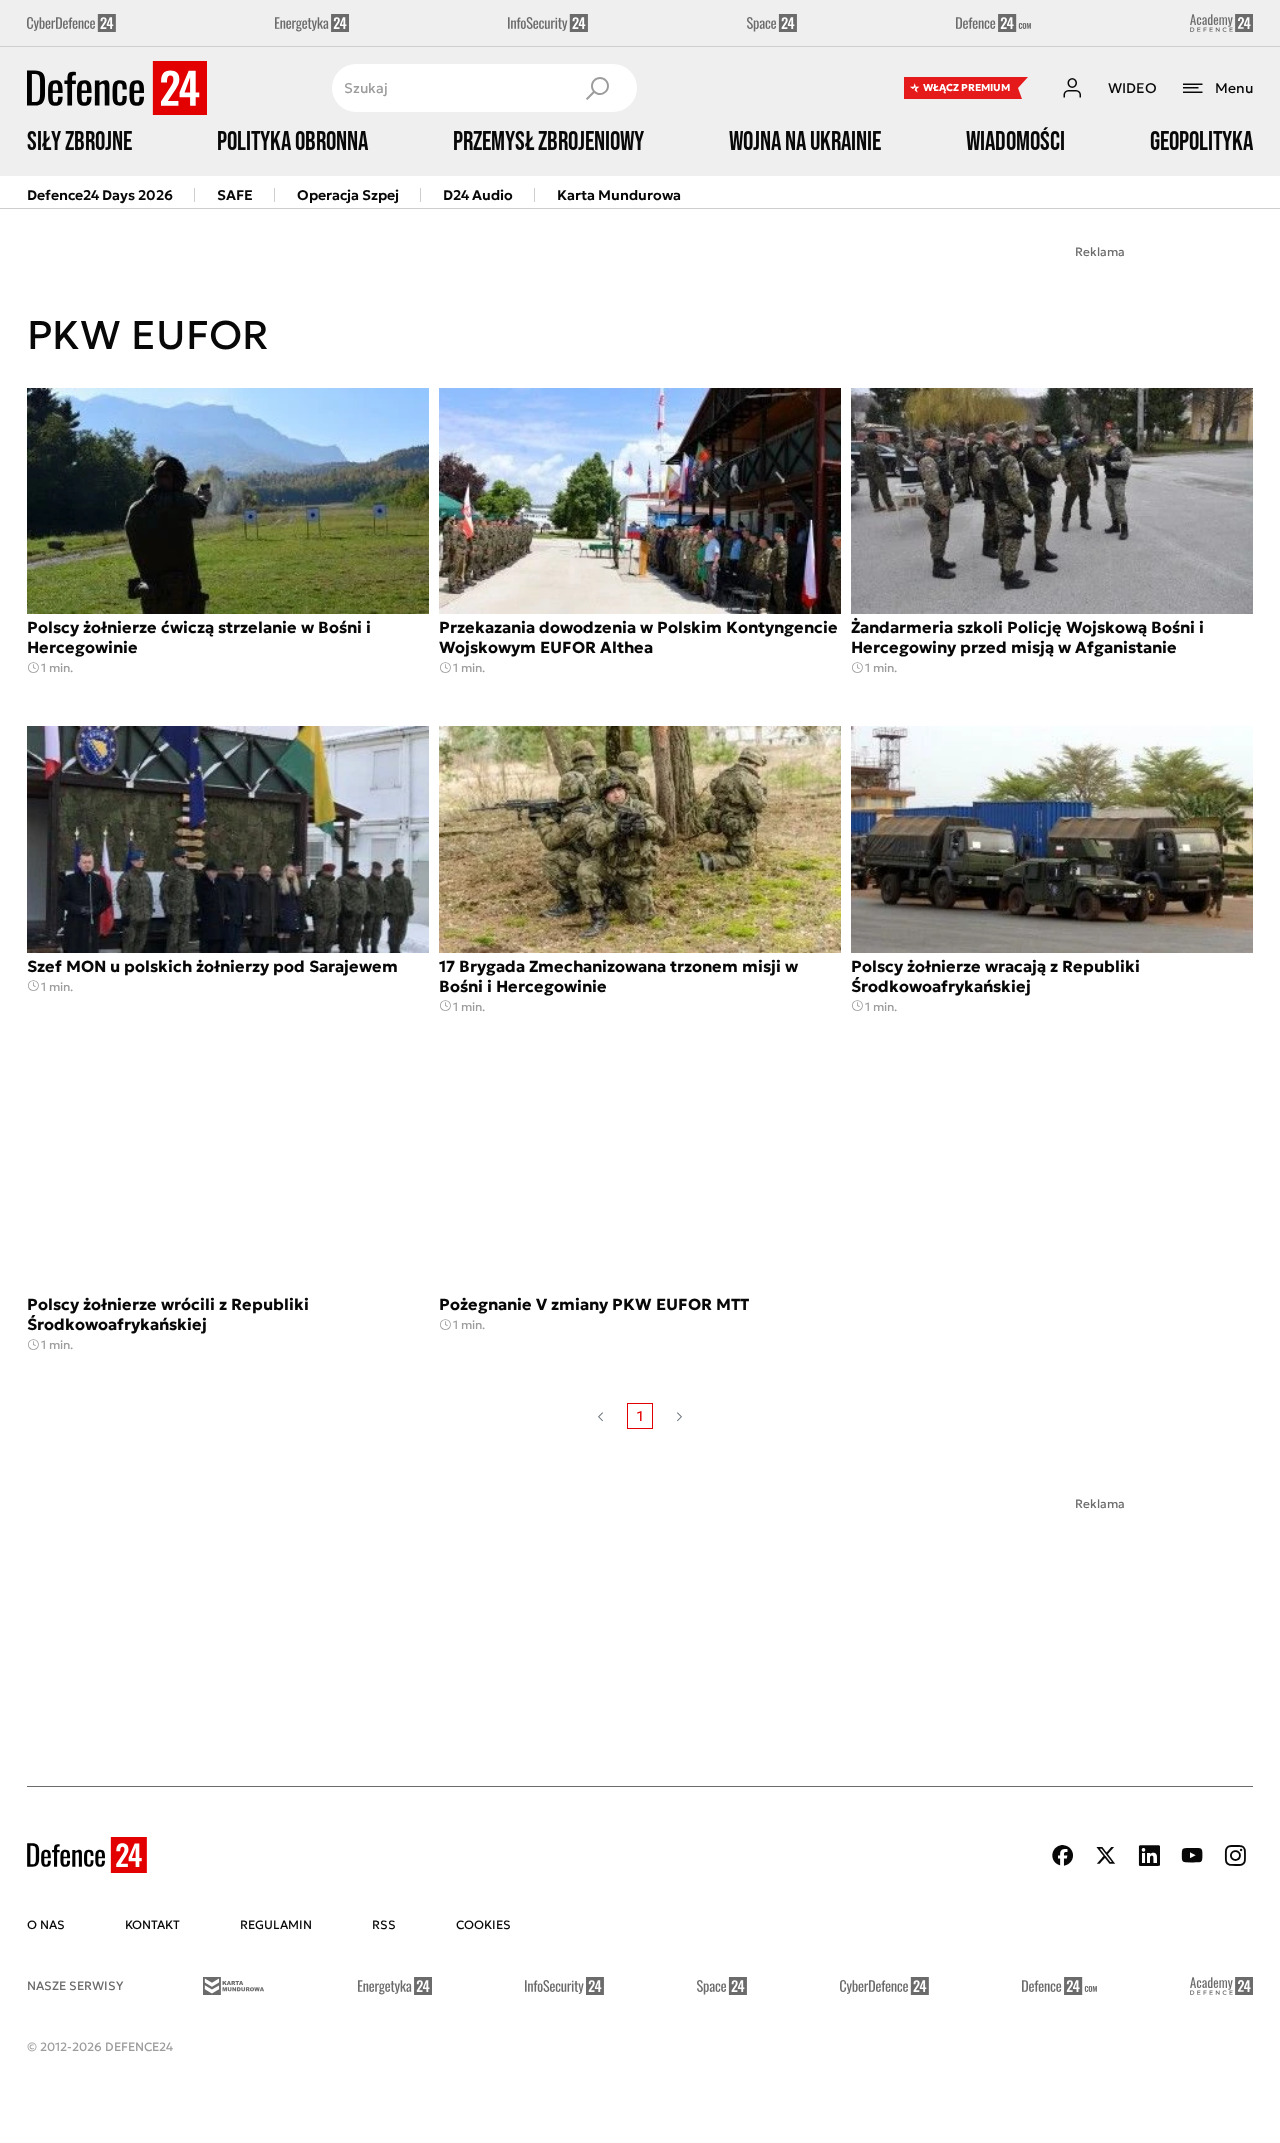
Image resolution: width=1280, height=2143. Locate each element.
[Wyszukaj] (597, 88)
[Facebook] (1063, 1855)
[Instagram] (1235, 1855)
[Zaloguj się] (1072, 88)
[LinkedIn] (1149, 1855)
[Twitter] (1106, 1855)
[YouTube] (1192, 1855)
